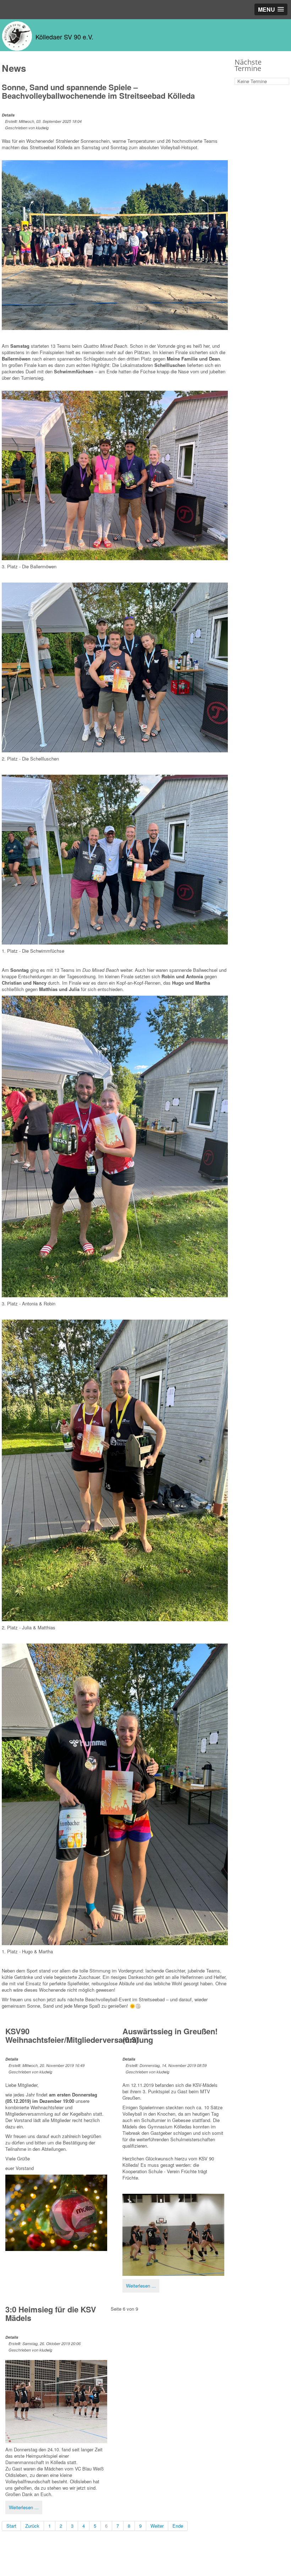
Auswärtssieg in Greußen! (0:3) (170, 2035)
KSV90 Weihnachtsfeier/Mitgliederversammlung (79, 2035)
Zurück (32, 2526)
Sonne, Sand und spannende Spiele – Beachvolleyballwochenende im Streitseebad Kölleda (98, 91)
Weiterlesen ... (141, 2286)
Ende (178, 2526)
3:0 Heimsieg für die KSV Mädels (51, 2313)
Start (11, 2526)
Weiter (157, 2526)
